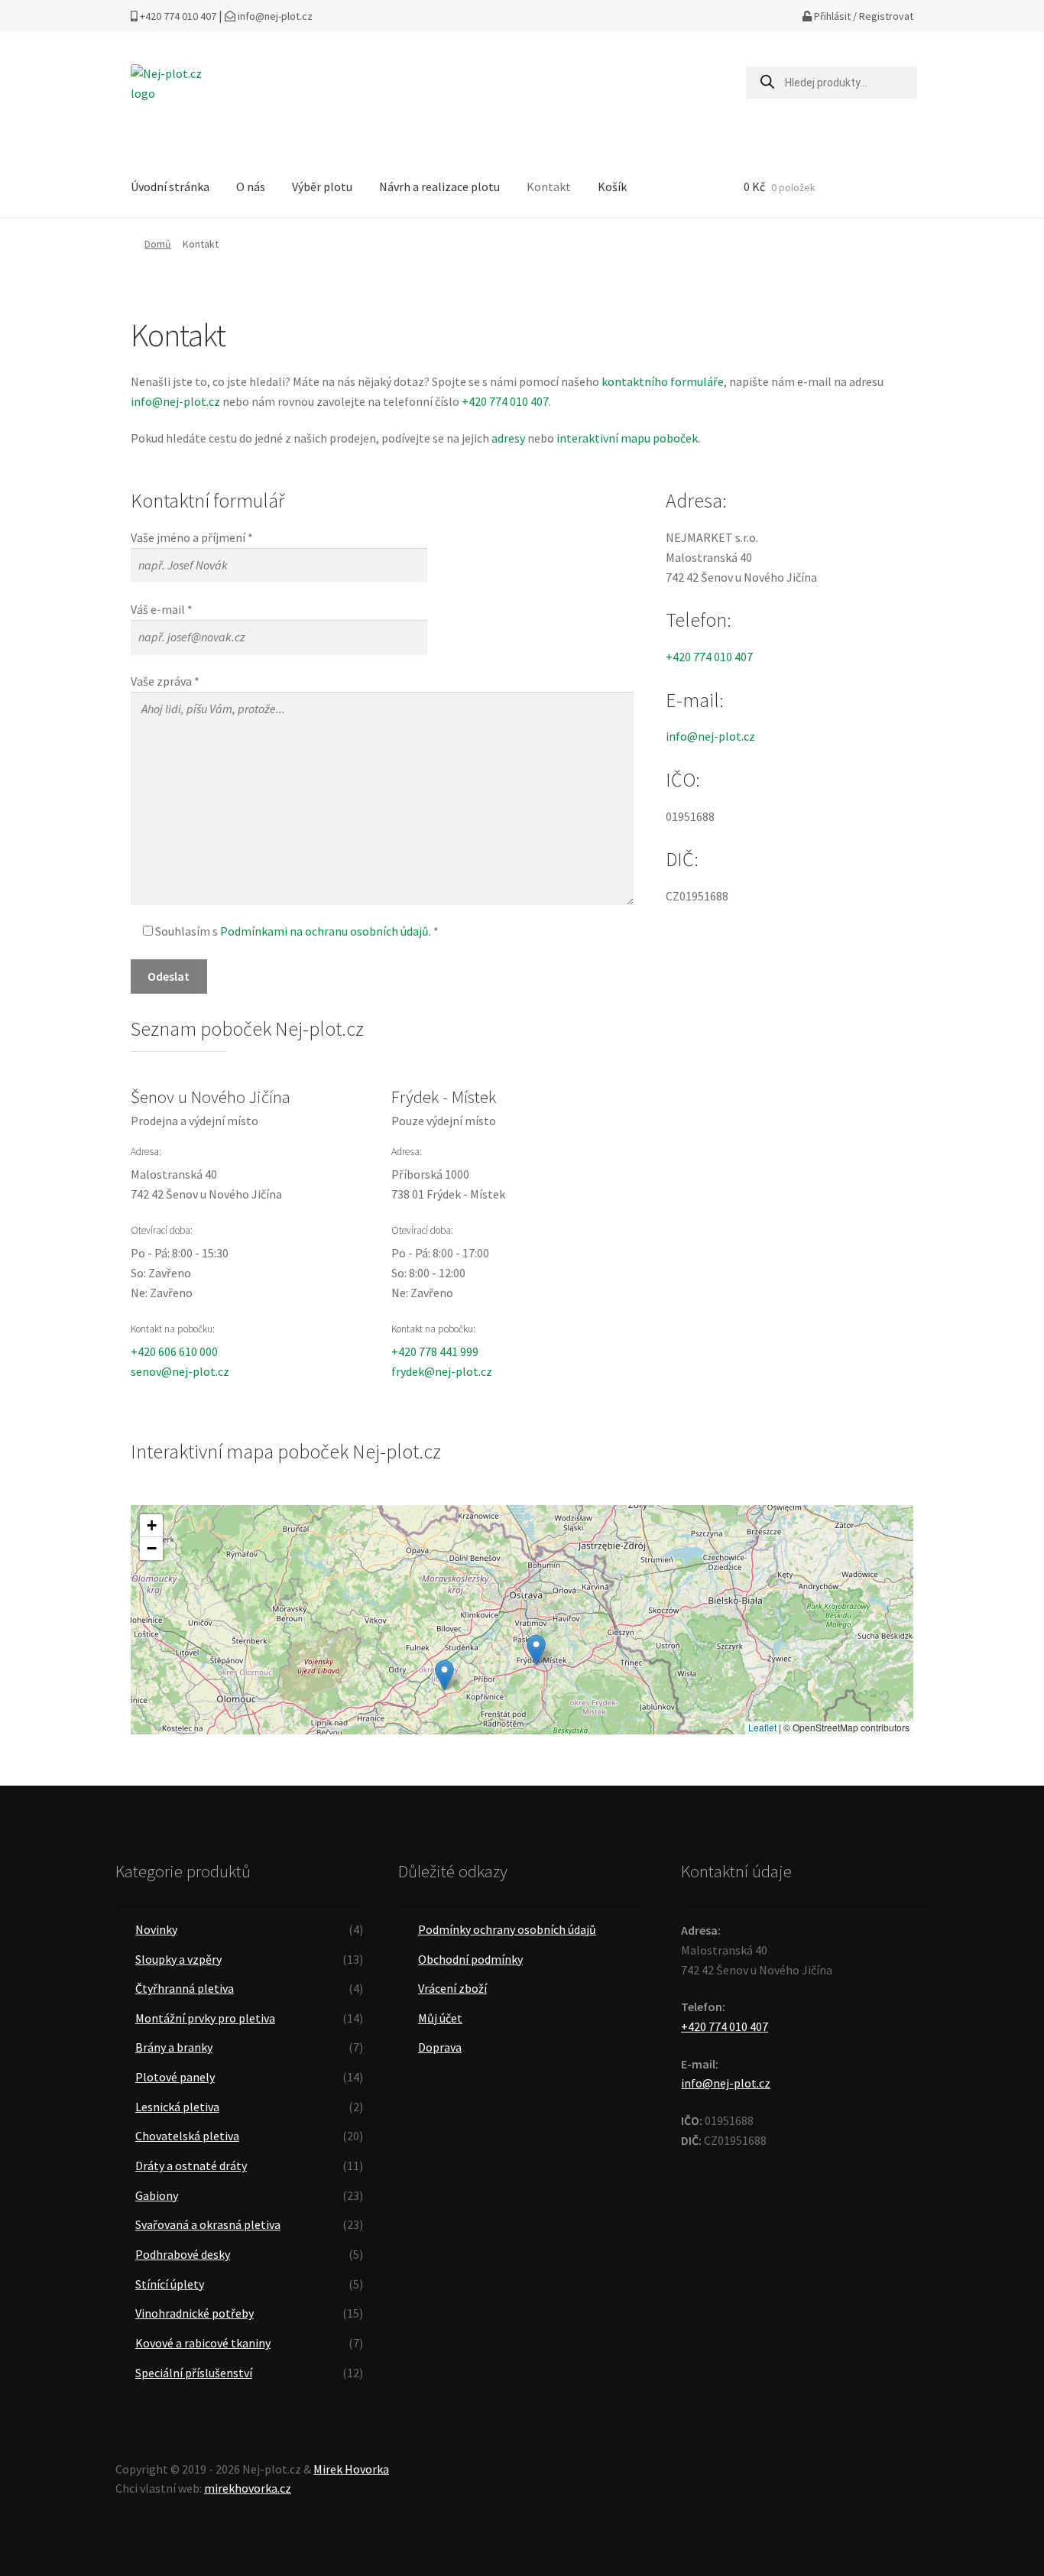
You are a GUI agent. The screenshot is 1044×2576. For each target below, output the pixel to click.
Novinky (156, 1929)
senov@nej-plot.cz (180, 1371)
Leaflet (762, 1727)
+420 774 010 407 (177, 16)
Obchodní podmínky (470, 1959)
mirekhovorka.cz (248, 2488)
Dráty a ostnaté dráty (191, 2166)
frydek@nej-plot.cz (442, 1371)
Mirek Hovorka (351, 2469)
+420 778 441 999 (435, 1351)
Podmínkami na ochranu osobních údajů (324, 931)
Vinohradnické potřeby (195, 2313)
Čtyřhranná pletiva (185, 1988)
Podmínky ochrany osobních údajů (507, 1929)
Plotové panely (175, 2077)
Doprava (440, 2047)
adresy (508, 438)
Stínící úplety (170, 2284)
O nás (251, 187)
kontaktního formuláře (663, 381)
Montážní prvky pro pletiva (205, 2018)
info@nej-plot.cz (274, 16)
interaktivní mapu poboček (627, 438)
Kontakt (549, 187)
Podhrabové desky (183, 2254)
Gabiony (157, 2195)
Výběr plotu (322, 187)
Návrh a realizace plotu (439, 187)
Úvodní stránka (170, 187)
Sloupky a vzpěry (178, 1959)
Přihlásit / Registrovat (862, 16)
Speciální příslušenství (194, 2373)
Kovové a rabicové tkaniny (203, 2343)
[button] (536, 1650)
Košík (612, 187)
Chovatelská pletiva (187, 2136)
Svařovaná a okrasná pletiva (208, 2224)
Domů (158, 244)
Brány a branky (174, 2047)
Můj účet (440, 2018)
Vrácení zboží (452, 1988)
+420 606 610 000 (174, 1351)
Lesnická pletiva (177, 2107)
